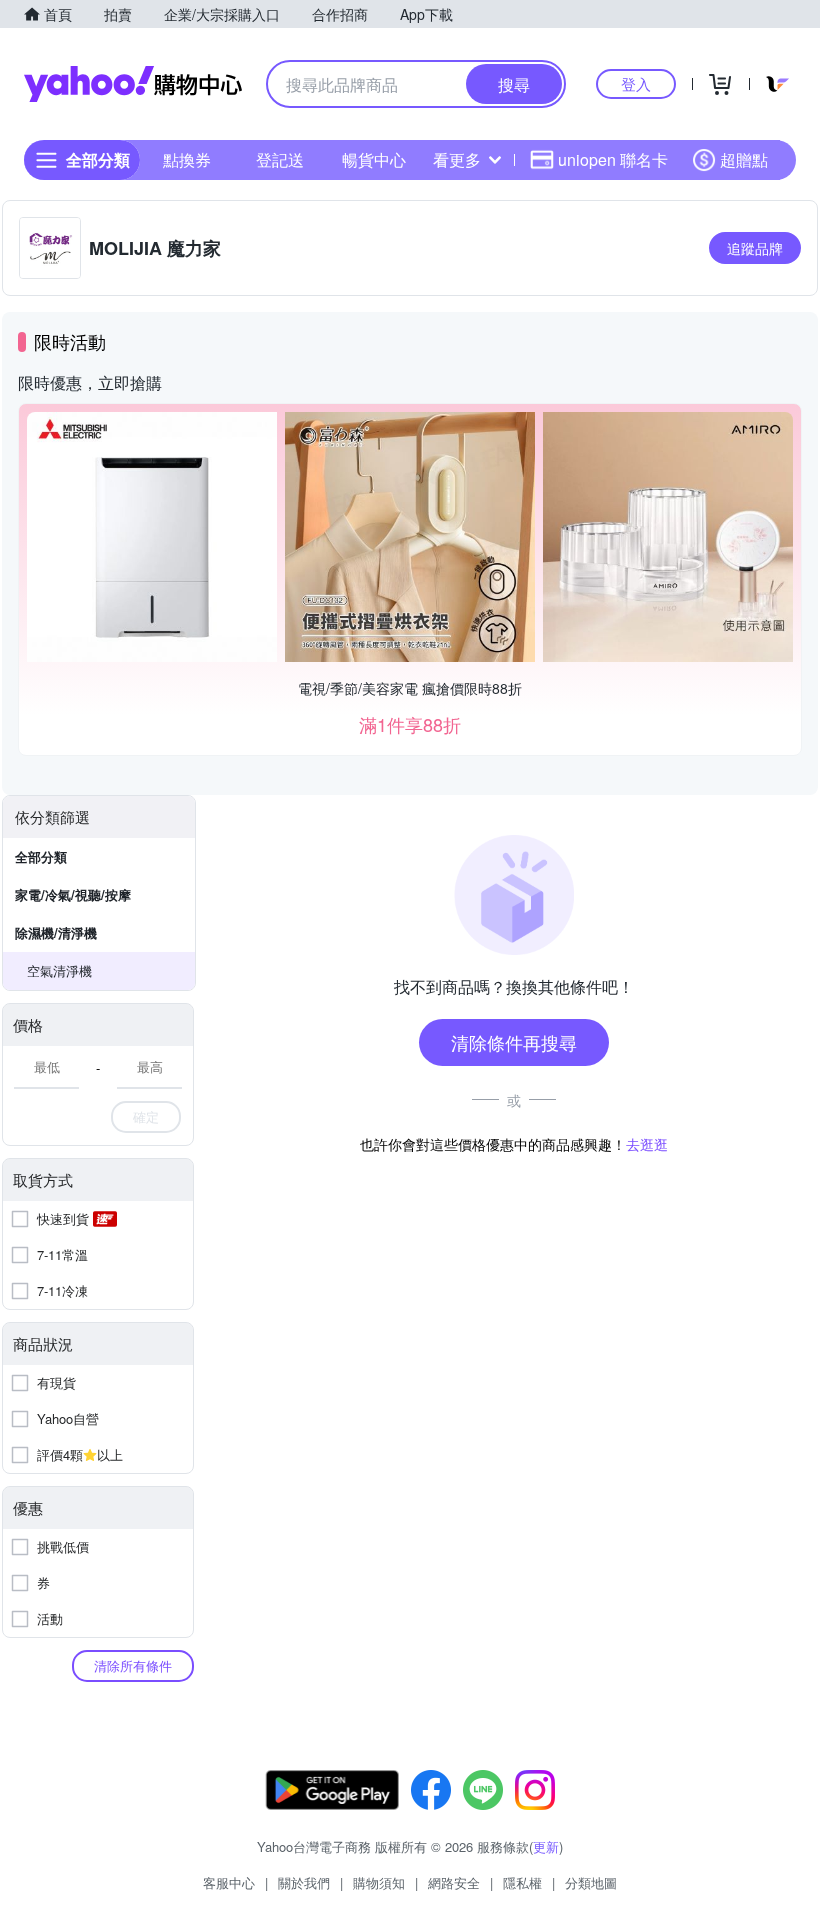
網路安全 (454, 1882)
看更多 (457, 159)
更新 (546, 1846)
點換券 (187, 159)
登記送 (280, 159)
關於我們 (304, 1882)
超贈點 (744, 159)
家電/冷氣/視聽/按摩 (73, 894)
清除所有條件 (133, 1665)
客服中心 (229, 1882)
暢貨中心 (374, 159)
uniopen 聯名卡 (613, 159)
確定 (146, 1116)
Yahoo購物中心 (133, 84)
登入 (636, 83)
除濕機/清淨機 (56, 932)
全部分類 (41, 856)
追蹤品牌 (755, 248)
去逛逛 (647, 1144)
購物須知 (379, 1882)
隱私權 (522, 1882)
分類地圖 (591, 1882)
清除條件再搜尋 (514, 1042)
